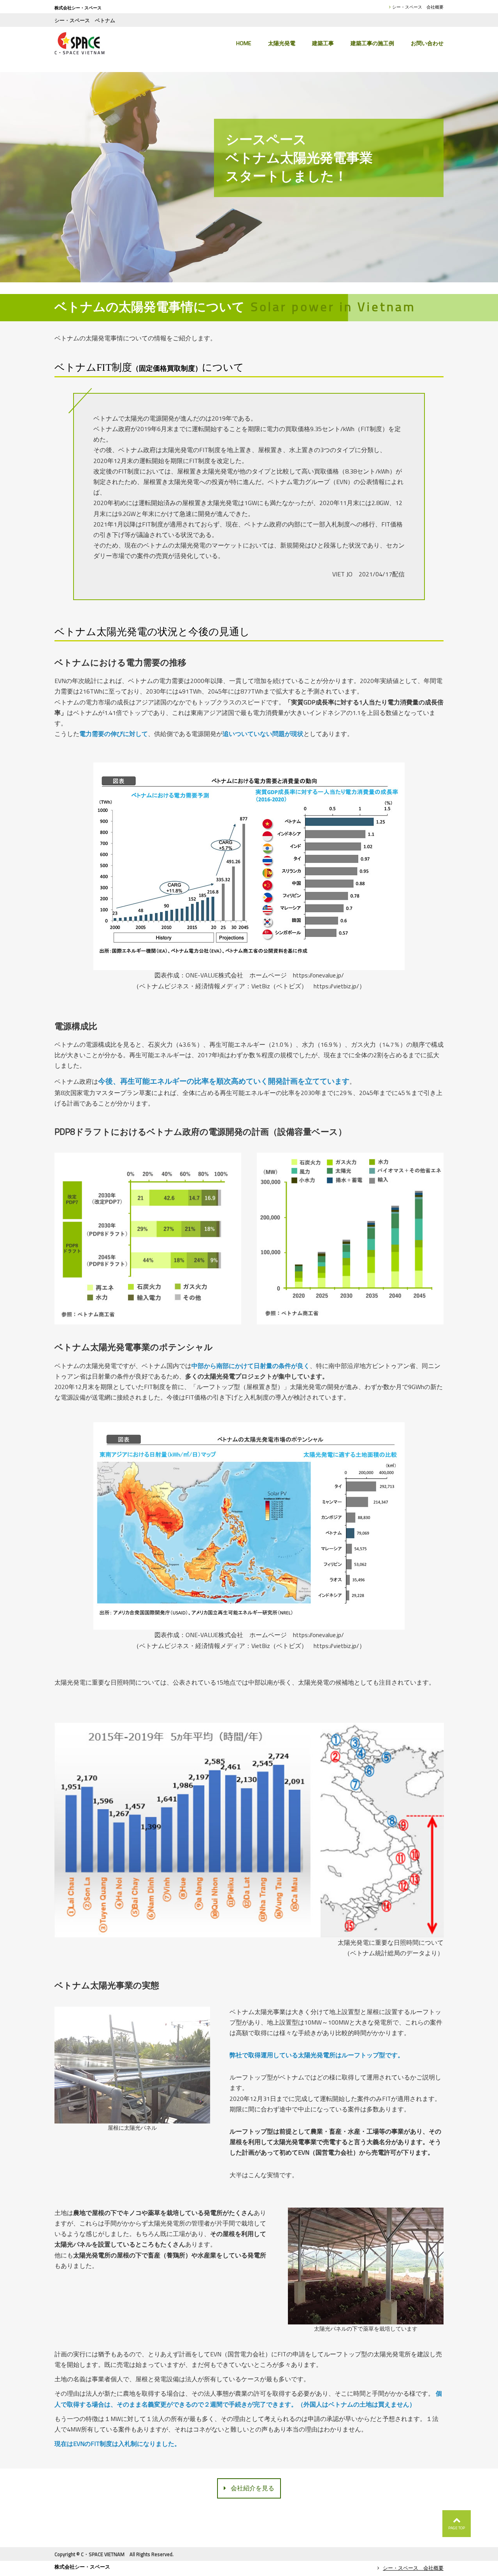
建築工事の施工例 (372, 43)
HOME (244, 43)
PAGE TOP (457, 2528)
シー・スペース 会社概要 (418, 7)
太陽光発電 (282, 43)
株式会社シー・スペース (78, 8)
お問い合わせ (427, 43)
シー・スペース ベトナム (85, 20)
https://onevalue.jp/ (318, 975)
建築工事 (323, 43)
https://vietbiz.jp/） (339, 986)
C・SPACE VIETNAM (103, 2554)
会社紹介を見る (253, 2488)
